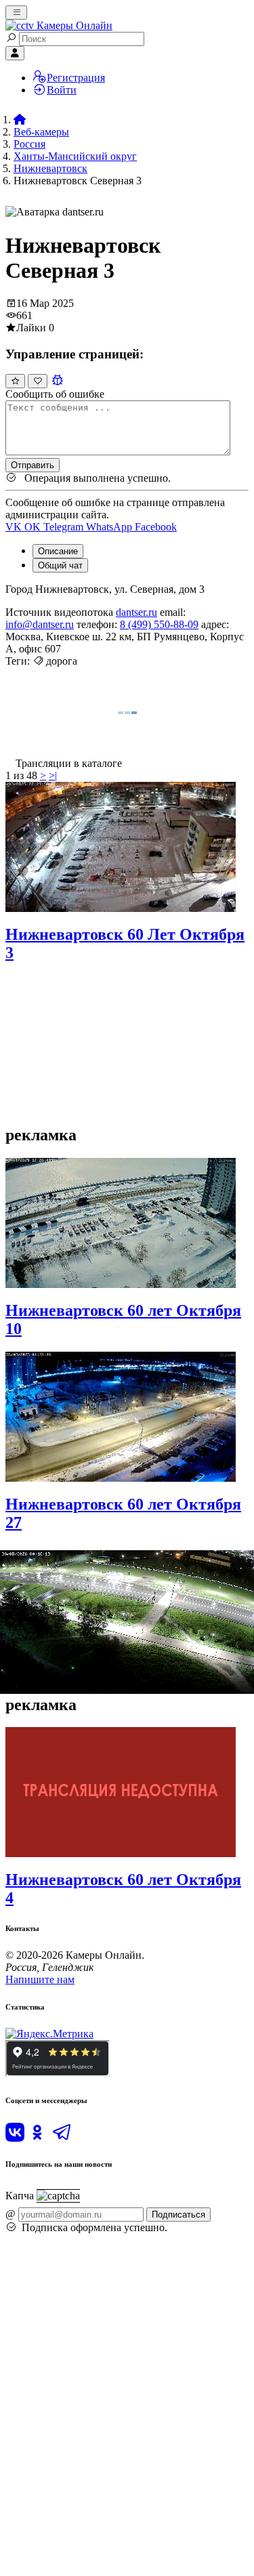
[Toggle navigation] (16, 13)
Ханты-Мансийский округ (75, 156)
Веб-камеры (41, 132)
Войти (62, 90)
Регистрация (76, 78)
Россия (29, 144)
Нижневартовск (50, 168)
